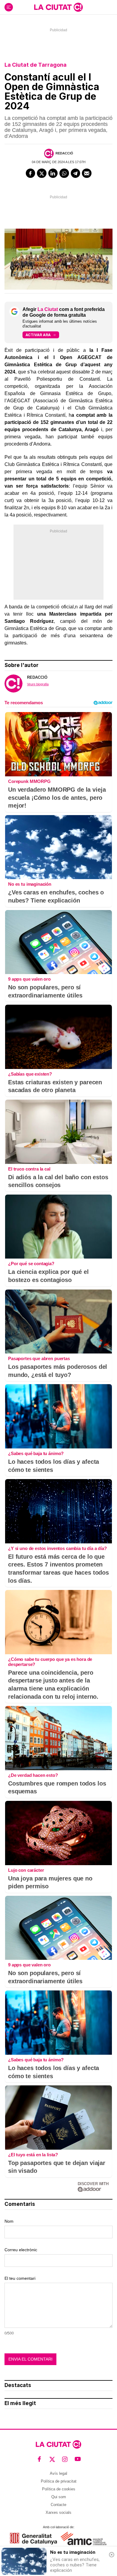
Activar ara (38, 335)
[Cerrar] (112, 2555)
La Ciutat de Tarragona (36, 65)
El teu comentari (20, 2278)
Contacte (58, 2505)
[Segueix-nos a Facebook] (39, 2459)
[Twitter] (42, 173)
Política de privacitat (59, 2481)
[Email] (87, 173)
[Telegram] (76, 173)
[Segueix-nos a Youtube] (78, 2459)
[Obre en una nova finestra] (33, 2539)
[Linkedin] (53, 173)
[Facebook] (31, 173)
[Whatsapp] (64, 173)
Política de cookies (59, 2489)
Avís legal (58, 2473)
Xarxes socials (58, 2512)
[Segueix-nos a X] (52, 2459)
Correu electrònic (21, 2250)
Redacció (64, 153)
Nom (9, 2221)
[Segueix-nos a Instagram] (65, 2459)
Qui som (59, 2497)
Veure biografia (38, 684)
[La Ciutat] (58, 7)
